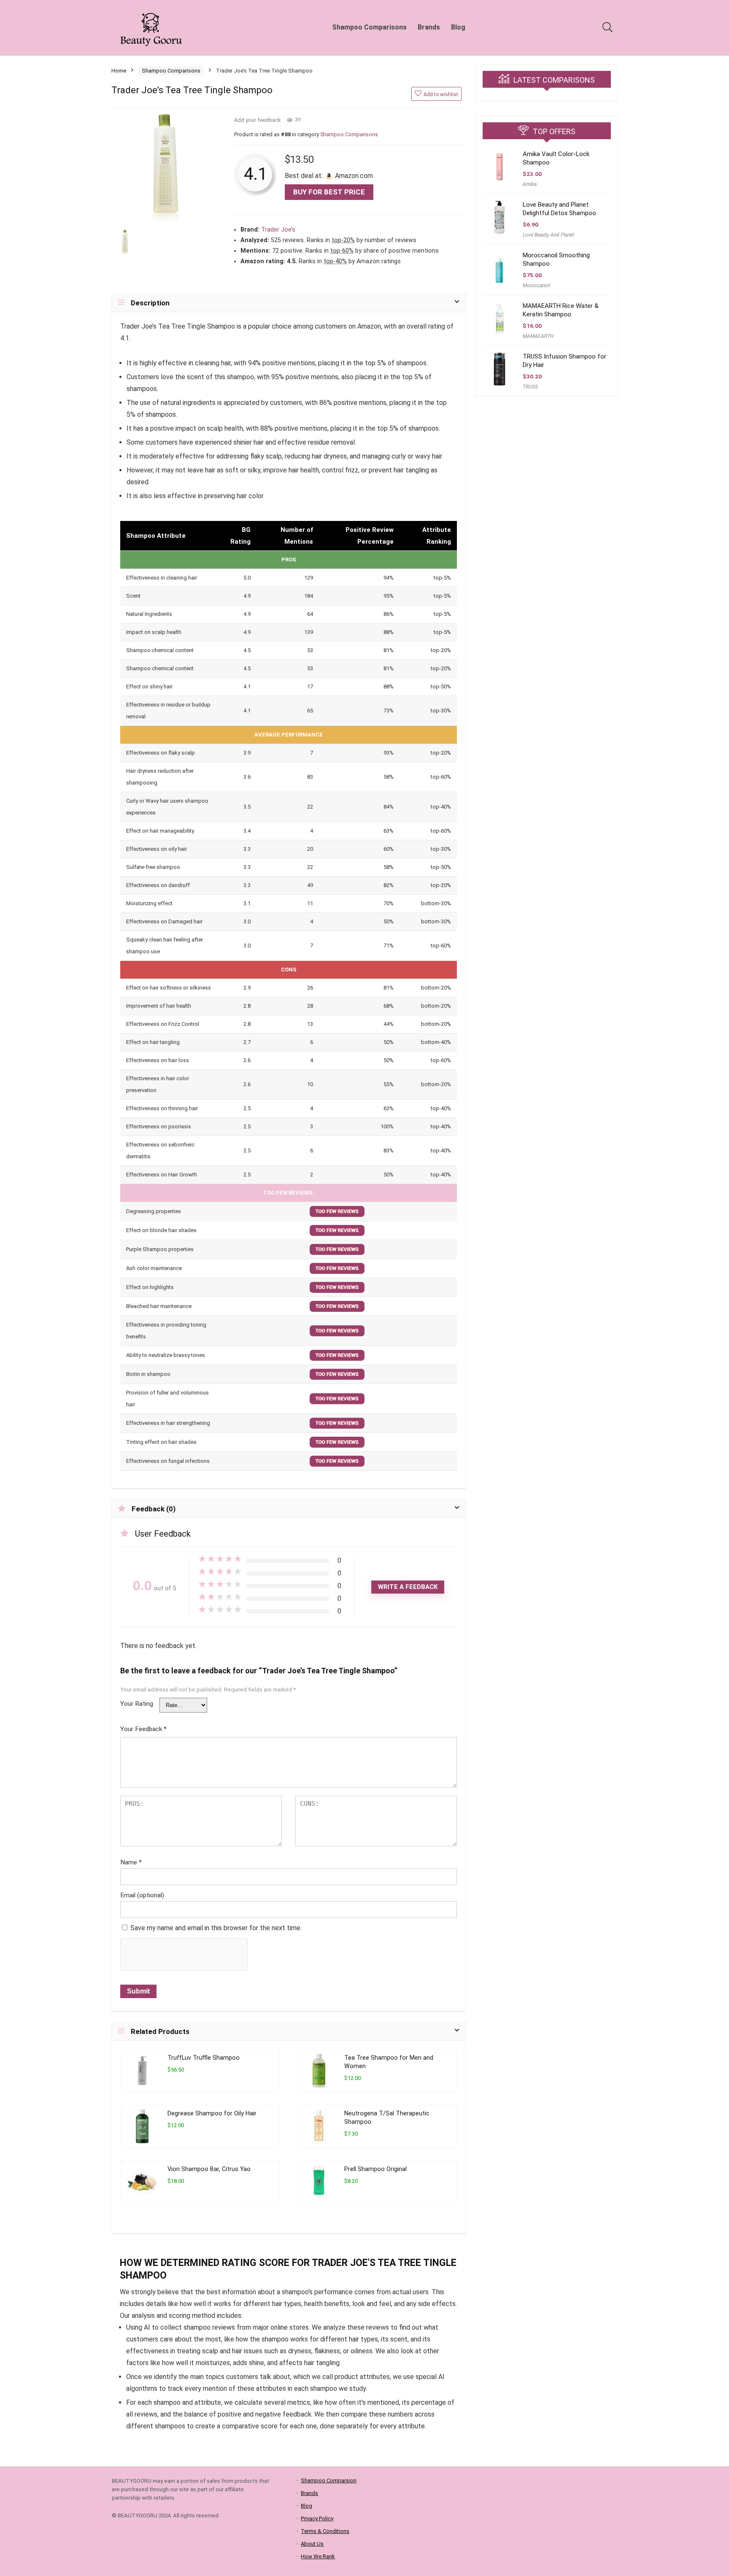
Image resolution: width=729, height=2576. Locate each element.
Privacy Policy (317, 2518)
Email (142, 1895)
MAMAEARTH (538, 336)
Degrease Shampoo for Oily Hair (212, 2113)
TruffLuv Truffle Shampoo (204, 2058)
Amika (530, 184)
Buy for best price (329, 192)
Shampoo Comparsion (329, 2480)
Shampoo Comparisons (369, 27)
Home (119, 71)
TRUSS (530, 387)
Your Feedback (143, 1729)
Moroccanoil (536, 286)
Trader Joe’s (278, 230)
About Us (312, 2544)
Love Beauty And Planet (548, 235)
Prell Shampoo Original (375, 2169)
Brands (429, 27)
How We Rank (318, 2556)
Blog (458, 27)
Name (131, 1862)
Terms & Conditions (325, 2531)
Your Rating (137, 1704)
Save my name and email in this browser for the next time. (216, 1928)
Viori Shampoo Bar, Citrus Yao (209, 2169)
